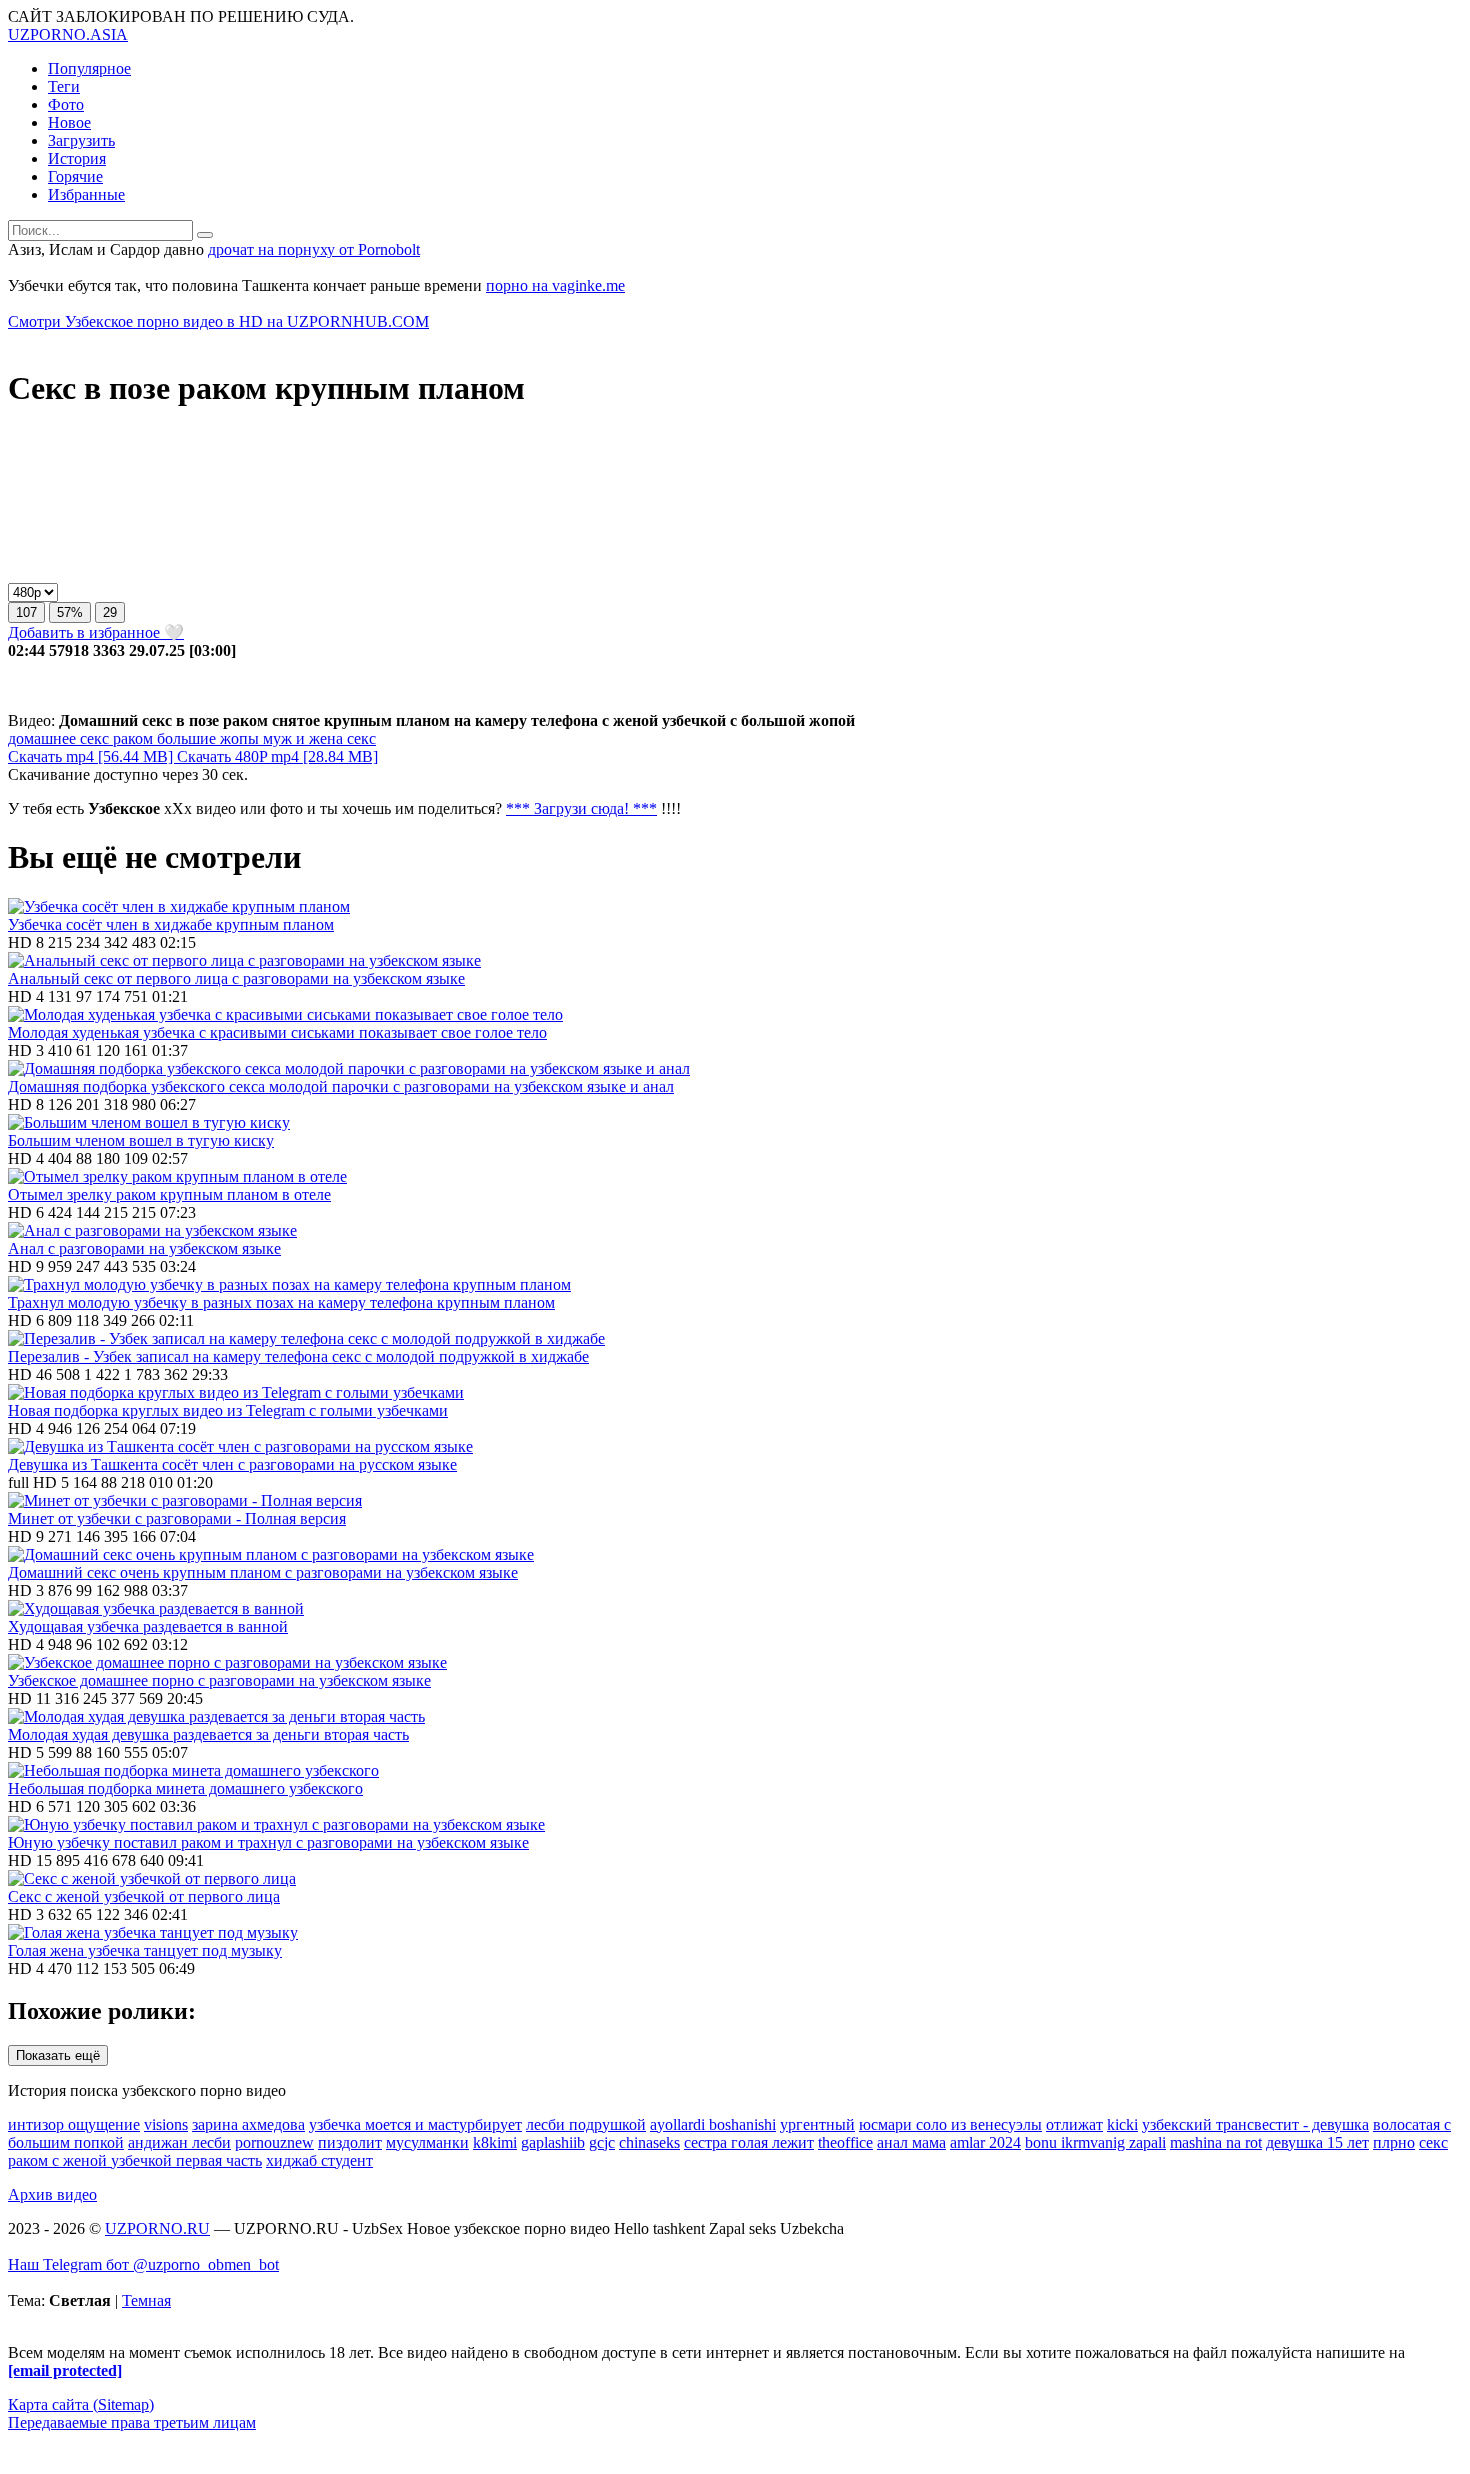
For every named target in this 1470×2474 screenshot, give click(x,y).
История (77, 158)
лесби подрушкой (586, 2124)
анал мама (911, 2142)
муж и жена (301, 738)
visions (166, 2124)
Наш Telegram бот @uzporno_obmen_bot (143, 2264)
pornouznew (274, 2142)
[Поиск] (205, 235)
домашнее (42, 738)
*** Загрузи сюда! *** (581, 808)
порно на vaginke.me (555, 285)
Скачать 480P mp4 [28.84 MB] (277, 756)
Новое (69, 122)
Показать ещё (58, 2055)
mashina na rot (1216, 2142)
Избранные (86, 194)
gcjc (602, 2142)
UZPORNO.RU (157, 2228)
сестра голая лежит (749, 2142)
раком (131, 738)
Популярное (89, 68)
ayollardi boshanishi (713, 2124)
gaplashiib (553, 2142)
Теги (64, 86)
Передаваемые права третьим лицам (132, 2422)
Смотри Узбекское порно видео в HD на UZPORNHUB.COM (218, 321)
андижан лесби (179, 2142)
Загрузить (81, 140)
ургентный (817, 2124)
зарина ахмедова (248, 2124)
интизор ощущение (74, 2124)
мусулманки (427, 2142)
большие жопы (206, 738)
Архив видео (52, 2194)
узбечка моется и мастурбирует (415, 2124)
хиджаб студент (319, 2160)
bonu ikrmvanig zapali (1095, 2142)
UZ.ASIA (68, 34)
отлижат (1074, 2124)
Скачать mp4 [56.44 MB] (92, 756)
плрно (1394, 2142)
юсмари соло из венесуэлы (950, 2124)
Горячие (75, 176)
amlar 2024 (985, 2142)
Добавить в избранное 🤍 (96, 632)
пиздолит (350, 2142)
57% (70, 612)
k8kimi (495, 2142)
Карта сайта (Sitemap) (81, 2404)
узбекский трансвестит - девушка (1255, 2124)
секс (92, 738)
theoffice (845, 2142)
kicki (1122, 2124)
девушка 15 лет (1317, 2142)
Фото (66, 104)
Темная (146, 2300)
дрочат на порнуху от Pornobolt (314, 249)
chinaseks (649, 2142)
